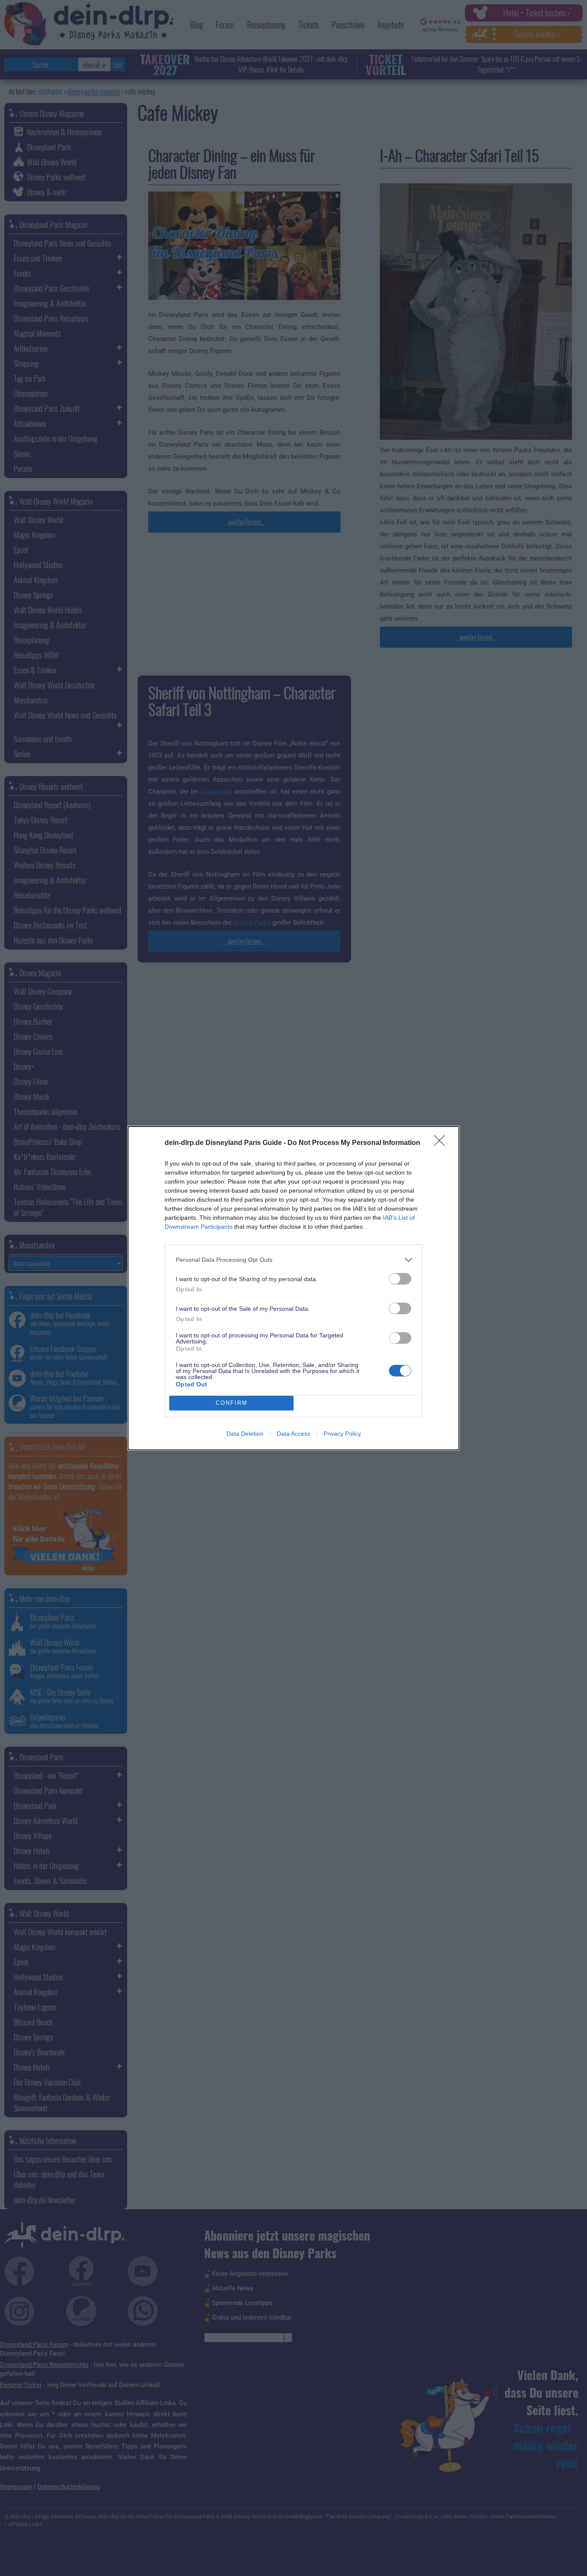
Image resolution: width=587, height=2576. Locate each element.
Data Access (293, 1434)
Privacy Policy (342, 1434)
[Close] (442, 1143)
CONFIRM (232, 1403)
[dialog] (293, 1288)
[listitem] (293, 1260)
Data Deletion (245, 1434)
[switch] (400, 1279)
